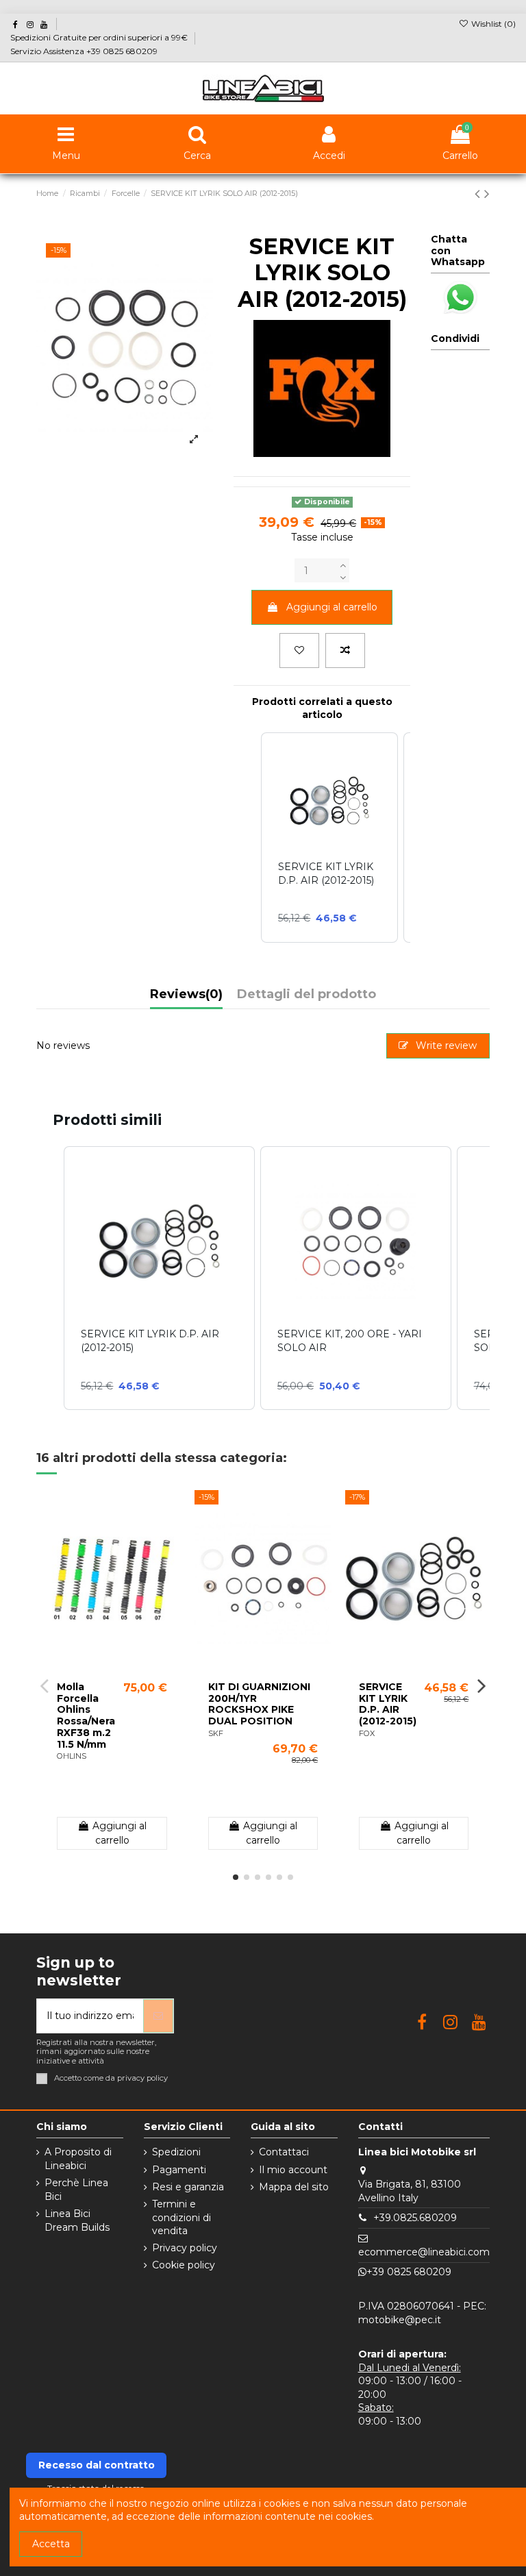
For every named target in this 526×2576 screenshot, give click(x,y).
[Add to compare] (345, 651)
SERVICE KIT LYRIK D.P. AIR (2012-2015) (388, 1704)
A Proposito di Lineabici (78, 2159)
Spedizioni (176, 2152)
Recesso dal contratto (97, 2465)
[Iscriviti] (158, 2016)
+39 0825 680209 (409, 2272)
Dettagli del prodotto (306, 995)
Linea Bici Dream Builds (77, 2220)
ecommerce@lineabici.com (424, 2252)
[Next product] (487, 194)
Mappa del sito (294, 2187)
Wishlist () (492, 24)
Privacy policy (185, 2248)
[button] (50, 1278)
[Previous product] (479, 194)
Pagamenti (179, 2170)
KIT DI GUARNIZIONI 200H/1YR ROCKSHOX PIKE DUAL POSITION (259, 1704)
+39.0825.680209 (415, 2218)
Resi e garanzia (188, 2187)
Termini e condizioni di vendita (181, 2217)
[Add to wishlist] (299, 651)
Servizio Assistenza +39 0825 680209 (84, 51)
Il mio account (293, 2170)
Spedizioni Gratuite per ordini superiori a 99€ (100, 37)
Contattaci (284, 2152)
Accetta (51, 2544)
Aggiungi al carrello (332, 607)
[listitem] (159, 1278)
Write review (445, 1045)
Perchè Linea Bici (76, 2190)
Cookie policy (184, 2265)
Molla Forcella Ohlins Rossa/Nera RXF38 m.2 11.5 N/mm (86, 1716)
